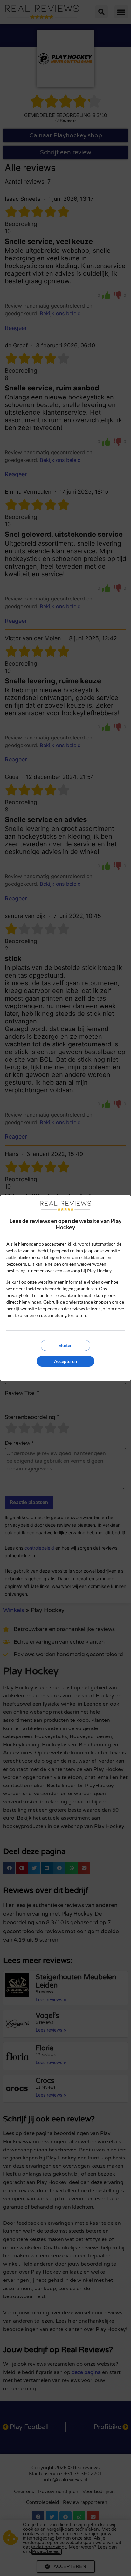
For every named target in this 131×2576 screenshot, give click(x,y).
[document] (65, 1288)
